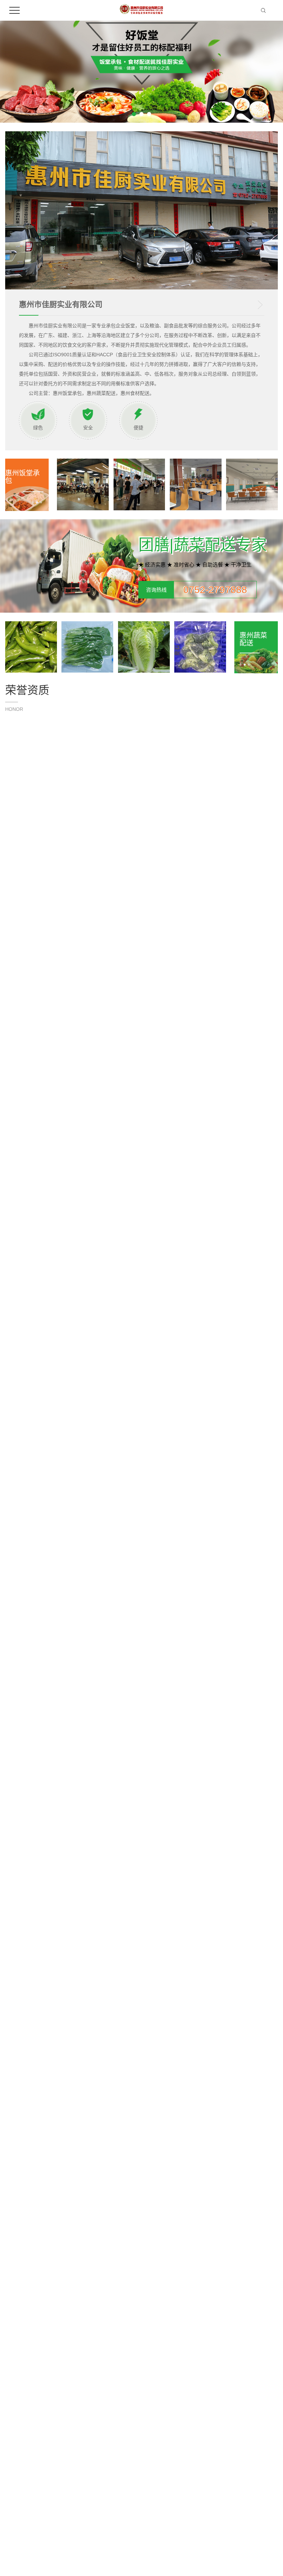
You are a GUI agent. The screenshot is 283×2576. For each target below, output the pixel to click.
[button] (134, 114)
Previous (42, 2134)
